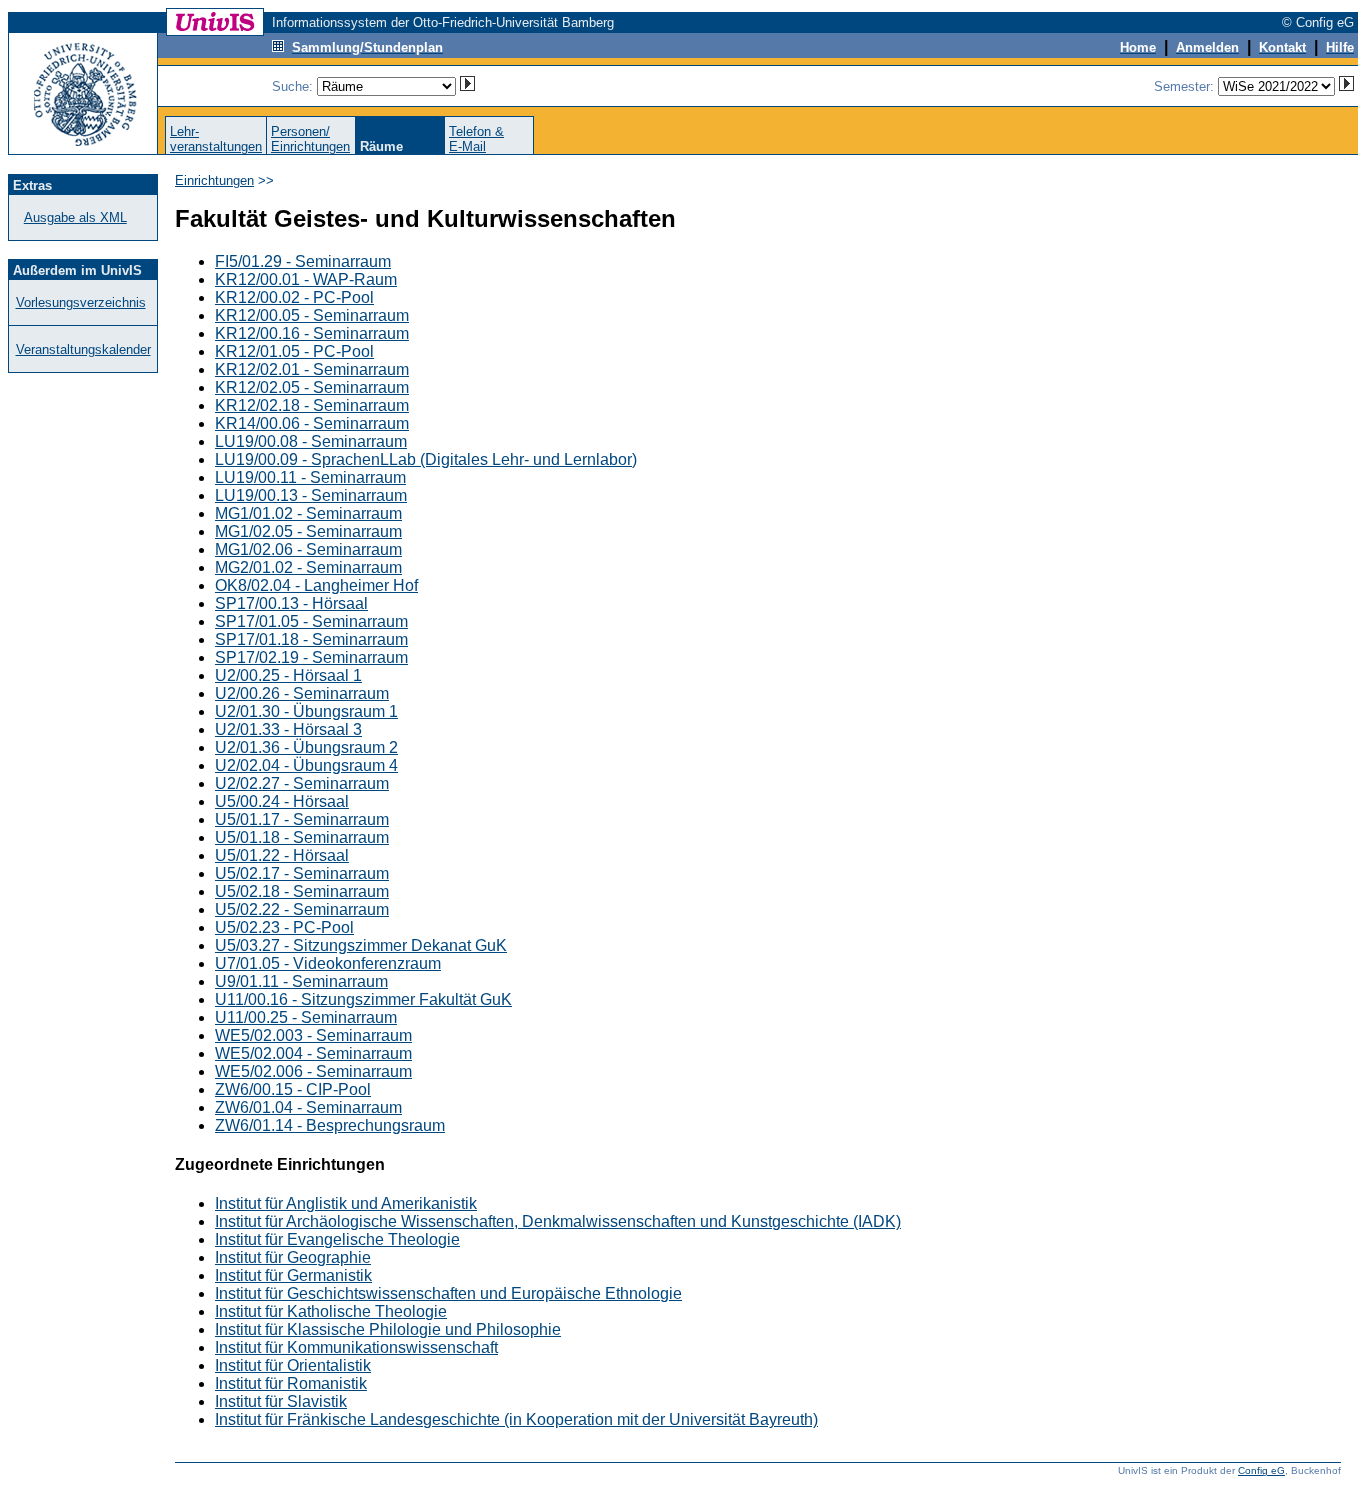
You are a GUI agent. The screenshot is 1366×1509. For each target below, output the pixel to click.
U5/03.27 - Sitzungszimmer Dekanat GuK (361, 945)
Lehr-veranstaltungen (216, 139)
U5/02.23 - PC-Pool (284, 927)
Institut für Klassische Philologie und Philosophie (388, 1329)
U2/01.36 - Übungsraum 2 (306, 747)
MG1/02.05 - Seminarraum (308, 531)
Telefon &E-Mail (476, 139)
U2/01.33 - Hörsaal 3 (288, 729)
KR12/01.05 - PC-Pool (294, 351)
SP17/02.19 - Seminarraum (311, 657)
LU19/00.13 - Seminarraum (311, 495)
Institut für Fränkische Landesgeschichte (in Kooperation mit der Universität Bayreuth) (516, 1419)
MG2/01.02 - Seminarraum (308, 567)
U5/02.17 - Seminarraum (302, 873)
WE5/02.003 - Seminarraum (313, 1035)
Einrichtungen (214, 180)
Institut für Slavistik (281, 1401)
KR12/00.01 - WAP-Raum (306, 279)
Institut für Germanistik (293, 1275)
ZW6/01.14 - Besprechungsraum (330, 1125)
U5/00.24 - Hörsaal (282, 801)
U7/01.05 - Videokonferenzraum (328, 963)
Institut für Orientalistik (293, 1365)
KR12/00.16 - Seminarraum (312, 333)
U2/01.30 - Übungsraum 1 (306, 711)
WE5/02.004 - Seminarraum (313, 1053)
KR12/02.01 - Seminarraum (312, 369)
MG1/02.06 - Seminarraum (308, 549)
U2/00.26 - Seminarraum (302, 693)
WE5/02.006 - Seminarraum (313, 1071)
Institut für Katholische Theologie (331, 1311)
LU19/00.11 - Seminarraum (310, 477)
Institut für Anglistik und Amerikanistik (346, 1203)
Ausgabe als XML (75, 217)
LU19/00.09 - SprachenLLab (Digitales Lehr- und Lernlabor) (426, 459)
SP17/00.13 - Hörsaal (291, 603)
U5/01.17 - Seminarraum (302, 819)
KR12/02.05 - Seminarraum (312, 387)
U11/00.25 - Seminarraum (306, 1017)
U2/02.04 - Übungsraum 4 (306, 765)
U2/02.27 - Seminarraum (302, 783)
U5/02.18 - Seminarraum (302, 891)
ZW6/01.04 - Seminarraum (308, 1107)
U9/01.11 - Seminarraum (301, 981)
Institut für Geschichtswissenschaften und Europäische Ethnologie (448, 1293)
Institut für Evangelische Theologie (337, 1239)
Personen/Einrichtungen (310, 139)
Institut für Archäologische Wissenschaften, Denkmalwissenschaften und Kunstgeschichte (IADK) (558, 1221)
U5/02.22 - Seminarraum (302, 909)
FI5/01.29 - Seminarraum (303, 261)
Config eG (1261, 1470)
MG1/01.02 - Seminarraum (308, 513)
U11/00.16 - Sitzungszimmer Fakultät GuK (363, 999)
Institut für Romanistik (291, 1383)
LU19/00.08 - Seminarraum (311, 441)
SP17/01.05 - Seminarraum (311, 621)
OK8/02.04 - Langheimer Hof (316, 585)
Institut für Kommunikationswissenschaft (356, 1347)
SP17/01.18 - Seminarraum (311, 639)
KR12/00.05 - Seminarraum (312, 315)
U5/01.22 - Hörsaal (282, 855)
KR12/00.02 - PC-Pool (294, 297)
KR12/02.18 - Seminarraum (312, 405)
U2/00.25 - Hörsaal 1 (288, 675)
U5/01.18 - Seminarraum (302, 837)
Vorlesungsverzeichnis (81, 302)
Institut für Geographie (293, 1257)
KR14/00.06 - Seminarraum (312, 423)
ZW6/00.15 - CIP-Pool (293, 1089)
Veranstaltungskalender (83, 349)
